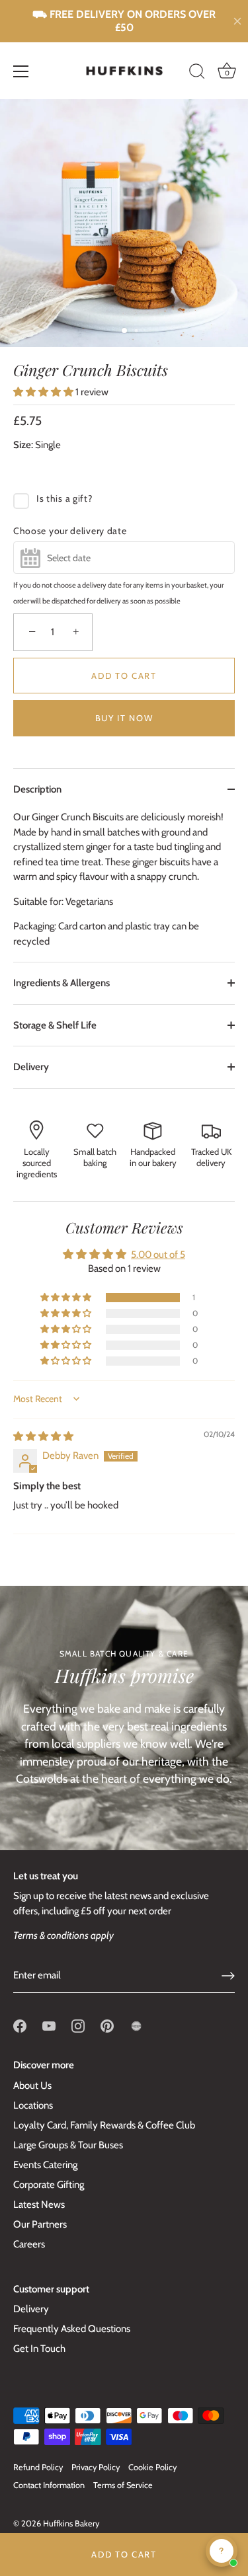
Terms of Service (123, 2485)
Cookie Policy (152, 2467)
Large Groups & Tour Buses (68, 2145)
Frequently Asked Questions (72, 2329)
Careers (29, 2244)
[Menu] (21, 71)
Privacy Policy (96, 2467)
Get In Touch (39, 2349)
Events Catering (45, 2165)
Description (37, 789)
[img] (43, 1436)
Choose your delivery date (70, 531)
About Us (32, 2086)
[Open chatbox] (222, 2551)
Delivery (31, 1067)
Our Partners (40, 2224)
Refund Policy (38, 2467)
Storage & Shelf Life (55, 1025)
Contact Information (49, 2485)
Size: (23, 445)
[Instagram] (78, 2025)
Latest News (39, 2205)
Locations (33, 2105)
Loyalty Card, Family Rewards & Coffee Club (104, 2125)
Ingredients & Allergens (62, 983)
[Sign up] (228, 1976)
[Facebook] (20, 2025)
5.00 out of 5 (158, 1255)
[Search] (197, 73)
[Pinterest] (107, 2025)
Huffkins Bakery (71, 2523)
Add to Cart (124, 2554)
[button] (44, 392)
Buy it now (124, 718)
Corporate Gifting (49, 2185)
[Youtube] (49, 2025)
